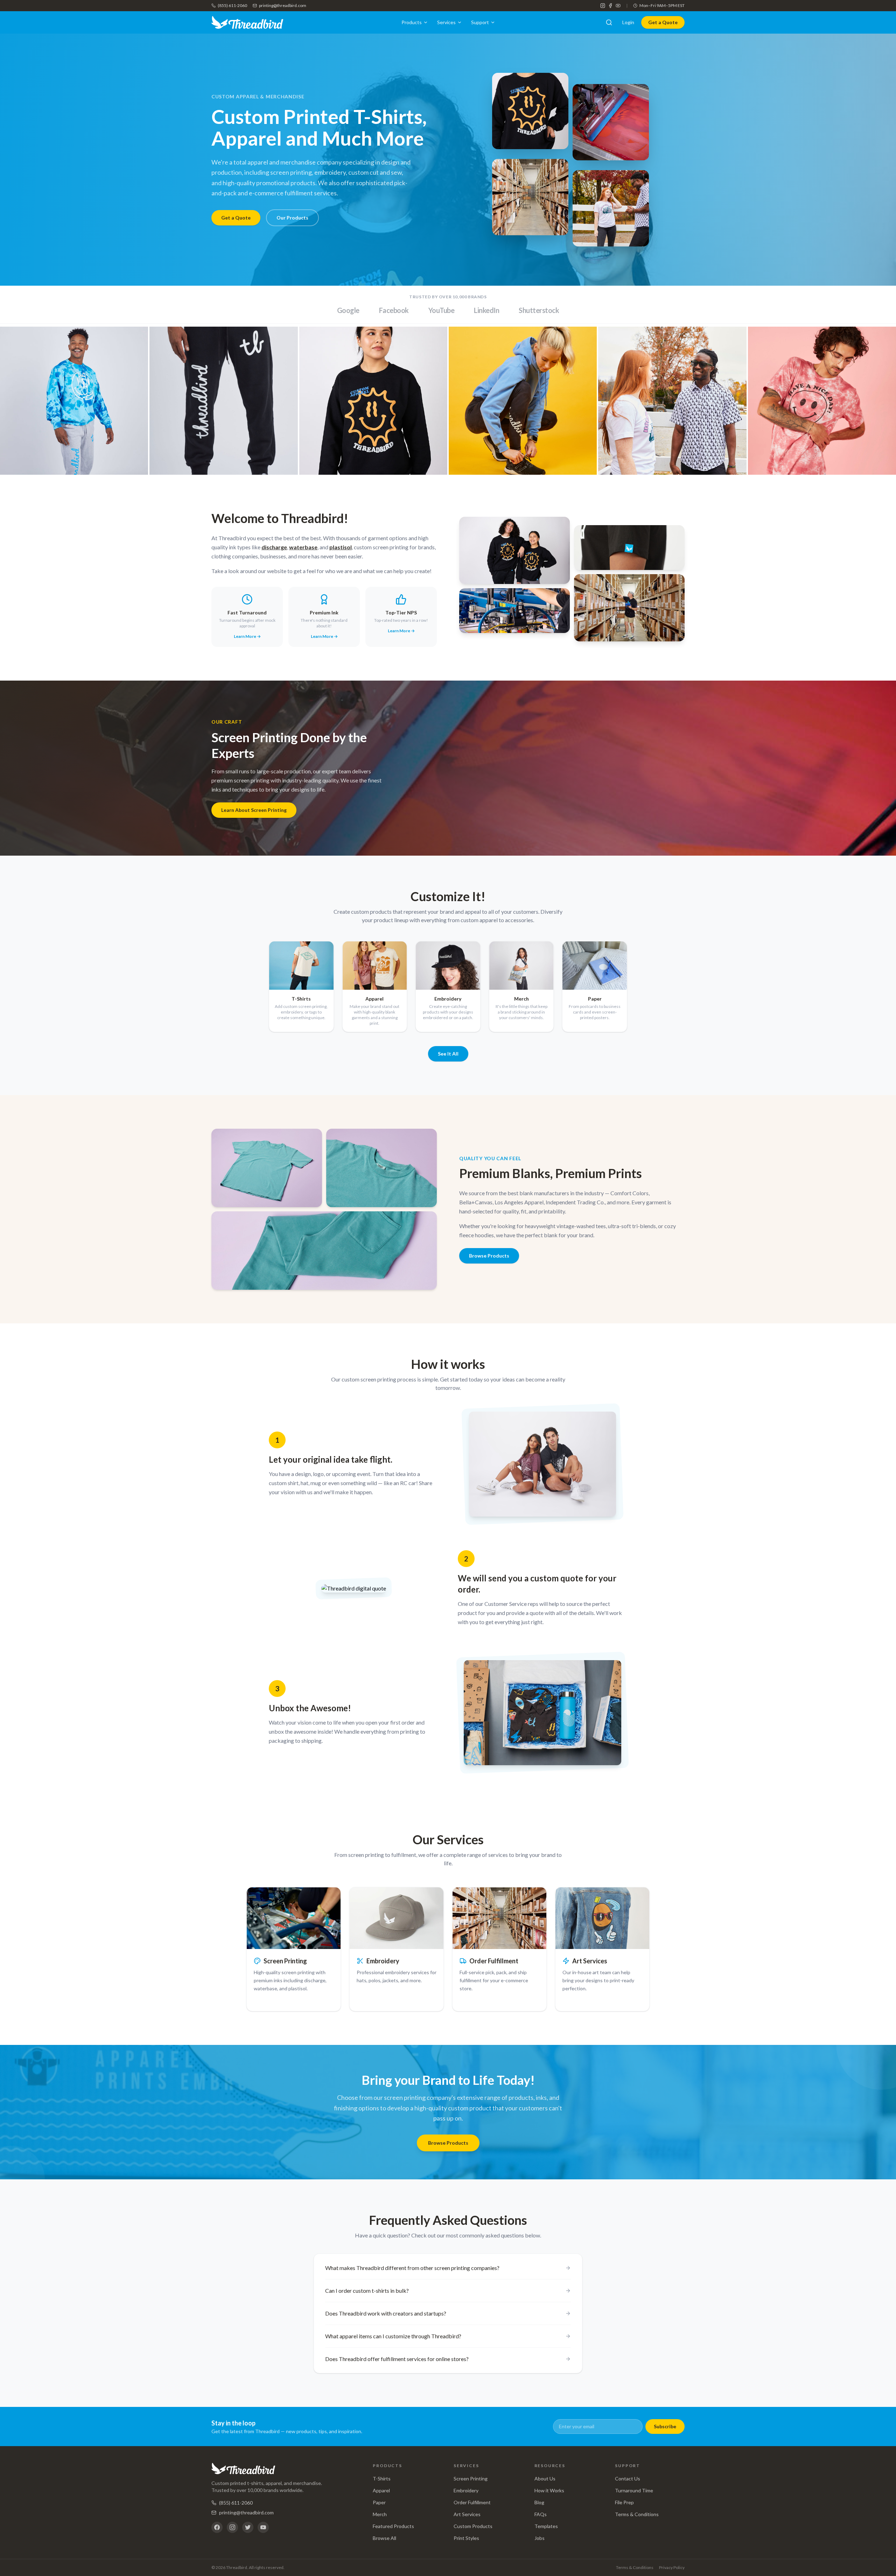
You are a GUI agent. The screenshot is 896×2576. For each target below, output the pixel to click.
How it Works (549, 2490)
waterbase (303, 547)
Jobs (540, 2538)
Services (446, 22)
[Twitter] (248, 2527)
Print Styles (466, 2538)
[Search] (609, 22)
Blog (539, 2502)
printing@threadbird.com (283, 5)
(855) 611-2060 (232, 5)
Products (412, 22)
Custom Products (473, 2526)
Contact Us (628, 2478)
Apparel (381, 2490)
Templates (546, 2526)
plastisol (341, 547)
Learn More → (247, 636)
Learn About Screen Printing (254, 810)
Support (480, 22)
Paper (379, 2502)
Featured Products (393, 2526)
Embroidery (466, 2490)
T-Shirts (382, 2478)
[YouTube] (618, 6)
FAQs (541, 2514)
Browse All (384, 2538)
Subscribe (665, 2426)
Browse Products (489, 1256)
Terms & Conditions (637, 2514)
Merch (380, 2514)
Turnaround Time (634, 2490)
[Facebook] (610, 6)
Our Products (292, 218)
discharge (274, 547)
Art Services (467, 2514)
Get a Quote (663, 22)
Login (628, 22)
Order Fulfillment (472, 2502)
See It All (448, 1054)
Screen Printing (471, 2478)
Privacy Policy (672, 2567)
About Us (545, 2478)
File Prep (624, 2502)
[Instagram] (603, 6)
